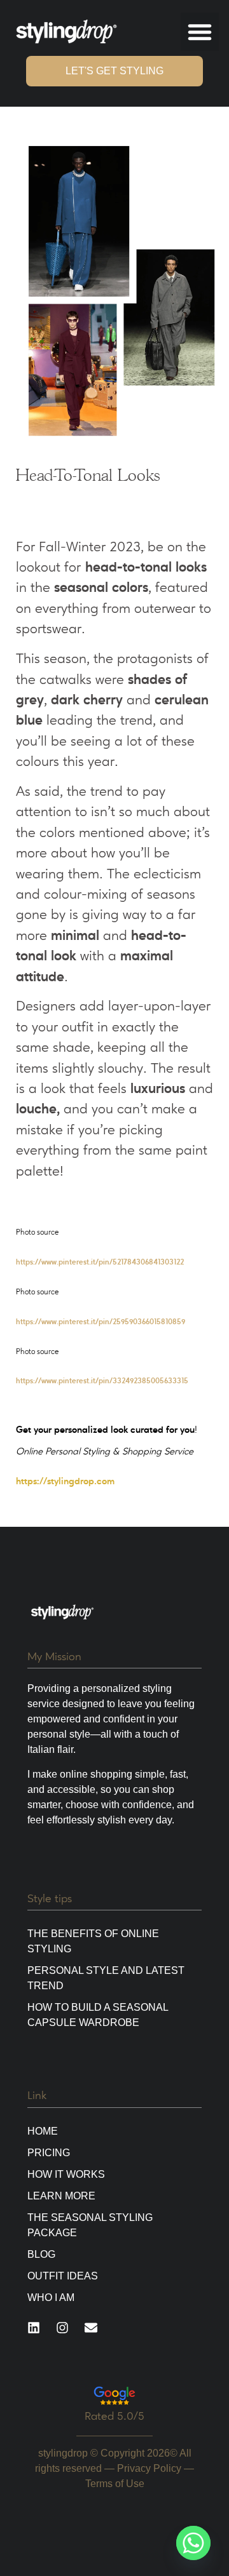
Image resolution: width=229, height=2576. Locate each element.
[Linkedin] (34, 2328)
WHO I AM (51, 2298)
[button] (200, 32)
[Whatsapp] (193, 2543)
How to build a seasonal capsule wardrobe (98, 2015)
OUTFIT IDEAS (63, 2276)
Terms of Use (115, 2484)
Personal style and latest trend (106, 1978)
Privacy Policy (149, 2468)
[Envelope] (91, 2328)
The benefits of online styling (93, 1941)
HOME (43, 2131)
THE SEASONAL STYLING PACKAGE (90, 2225)
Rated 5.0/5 (114, 2416)
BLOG (41, 2254)
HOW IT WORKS (66, 2174)
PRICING (49, 2153)
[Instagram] (62, 2328)
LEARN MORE (61, 2196)
